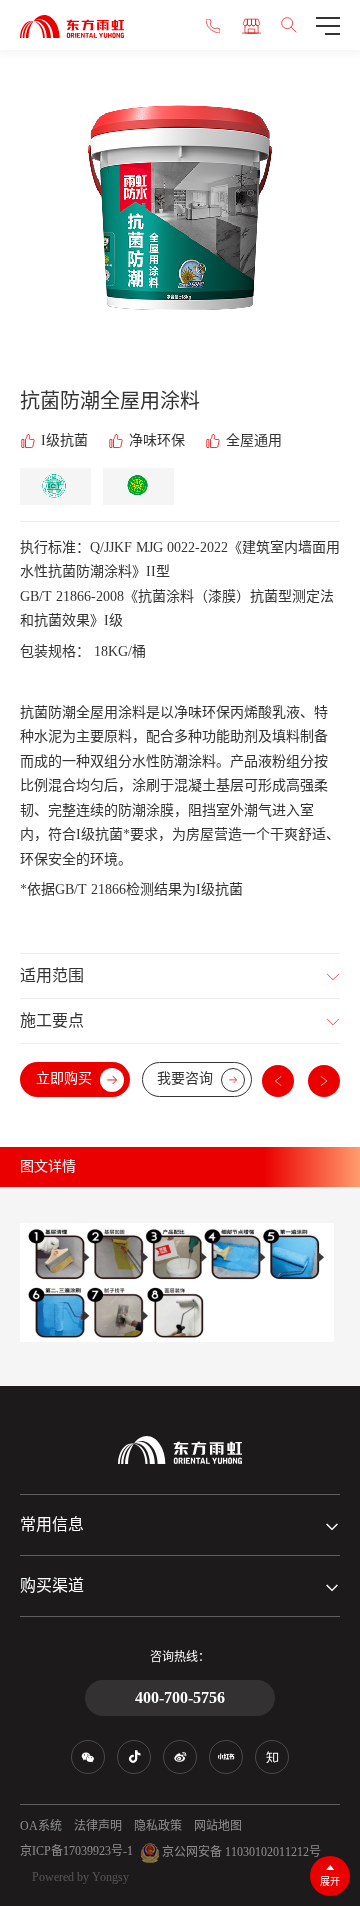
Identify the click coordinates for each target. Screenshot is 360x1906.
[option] (180, 218)
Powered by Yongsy (80, 1877)
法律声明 (98, 1826)
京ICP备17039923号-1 (76, 1851)
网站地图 (218, 1826)
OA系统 (41, 1826)
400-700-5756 (180, 1697)
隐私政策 (158, 1826)
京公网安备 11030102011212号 (240, 1851)
